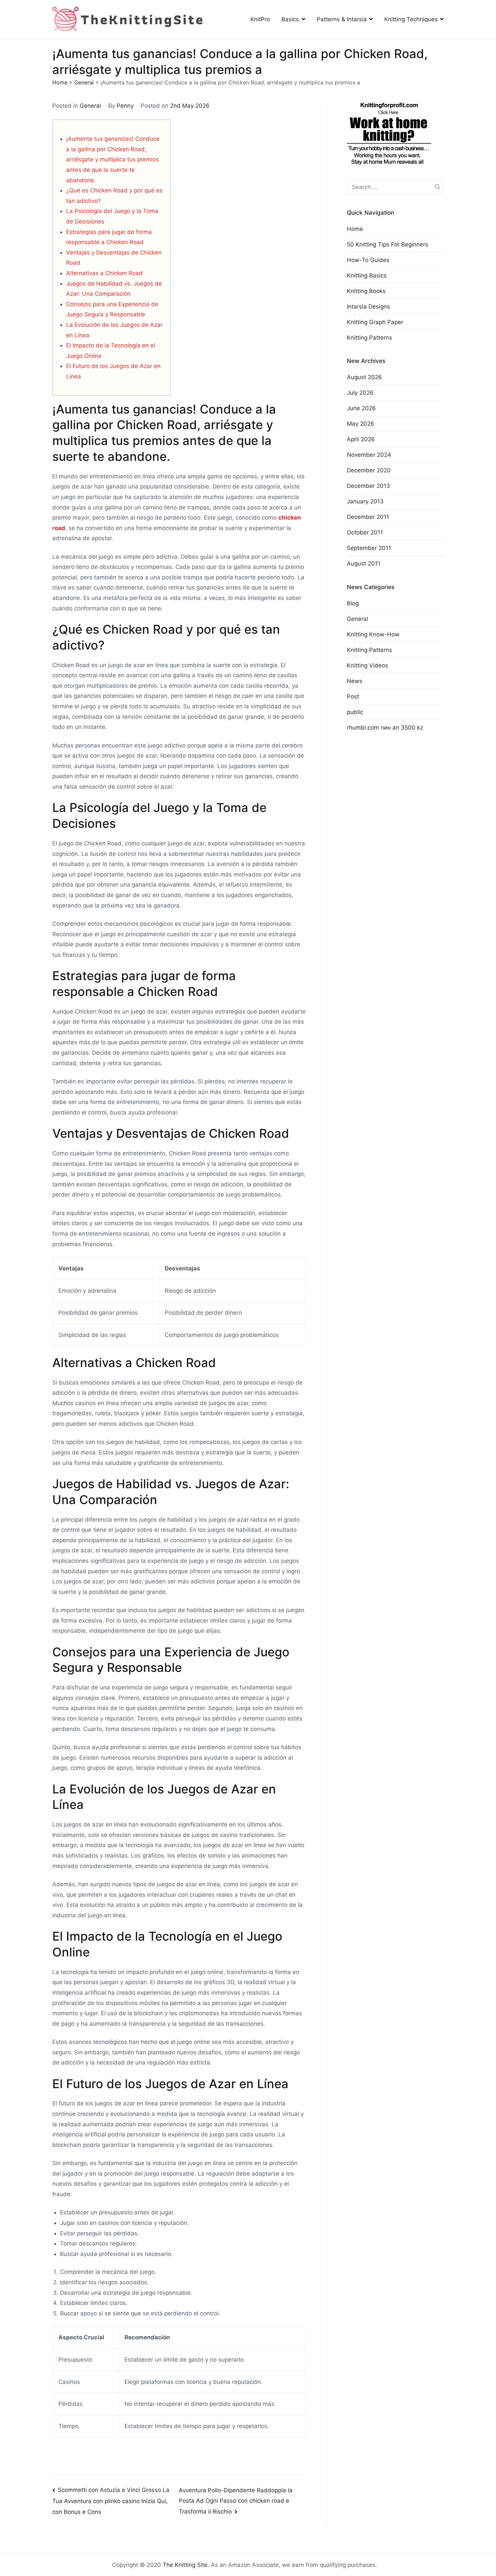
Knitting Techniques (411, 19)
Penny (125, 106)
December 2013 (368, 486)
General (90, 106)
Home (355, 229)
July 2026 (360, 393)
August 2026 (364, 377)
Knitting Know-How (373, 634)
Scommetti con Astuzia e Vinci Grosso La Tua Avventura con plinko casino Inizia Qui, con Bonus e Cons (111, 2501)
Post (353, 696)
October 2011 (365, 532)
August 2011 (364, 563)
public (355, 712)
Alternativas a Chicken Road (104, 273)
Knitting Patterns (369, 338)
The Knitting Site (185, 2565)
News (355, 681)
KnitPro (260, 19)
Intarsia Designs (368, 307)
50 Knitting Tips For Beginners (388, 244)
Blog (353, 603)
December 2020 (369, 470)
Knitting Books (366, 291)
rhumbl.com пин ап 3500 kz (385, 728)
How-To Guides (368, 260)
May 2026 (361, 424)
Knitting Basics (367, 275)
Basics (290, 19)
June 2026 (361, 408)
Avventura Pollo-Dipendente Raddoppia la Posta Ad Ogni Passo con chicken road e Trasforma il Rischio (236, 2501)
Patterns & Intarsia (342, 19)
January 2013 (365, 501)
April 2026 (361, 439)
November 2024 (369, 455)
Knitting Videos (367, 665)
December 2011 (368, 517)
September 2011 (369, 548)
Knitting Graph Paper (375, 322)
